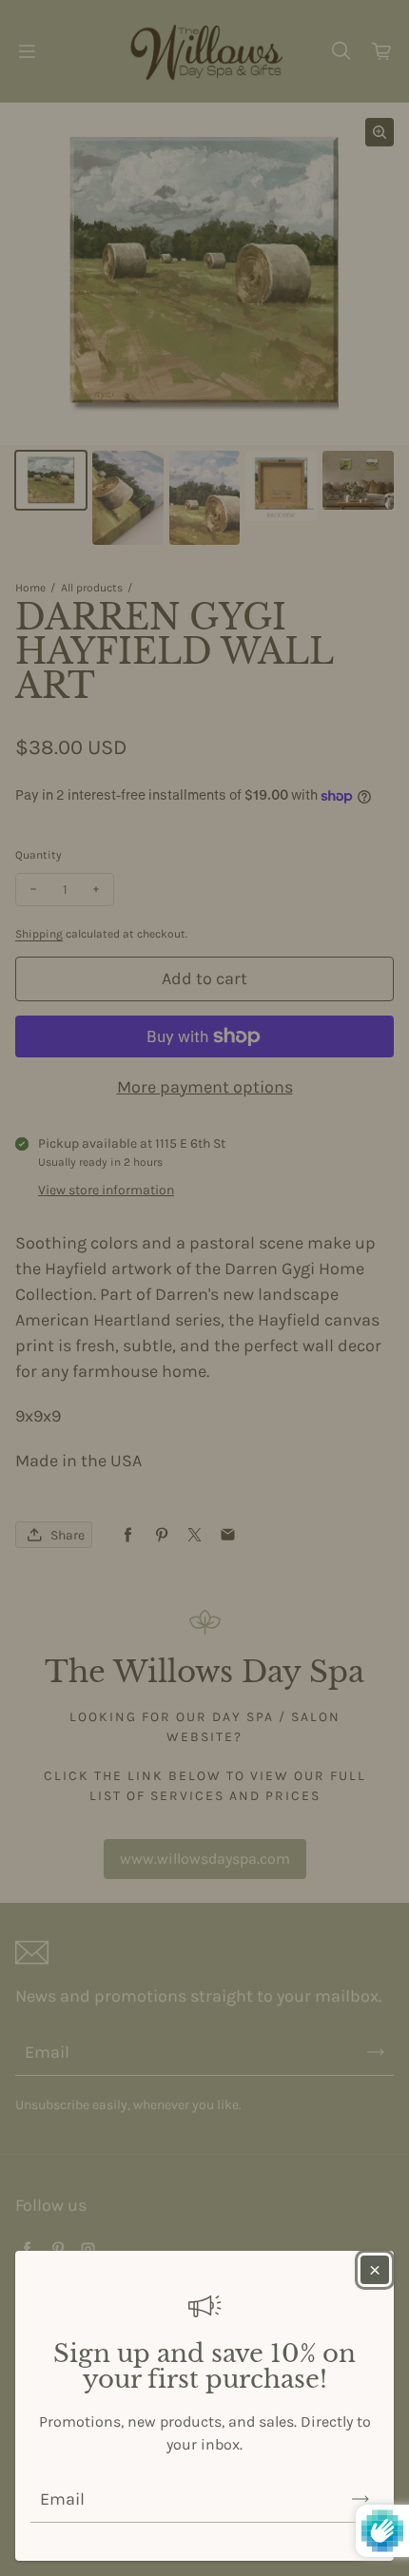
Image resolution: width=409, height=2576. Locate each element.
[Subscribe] (360, 2499)
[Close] (375, 2270)
